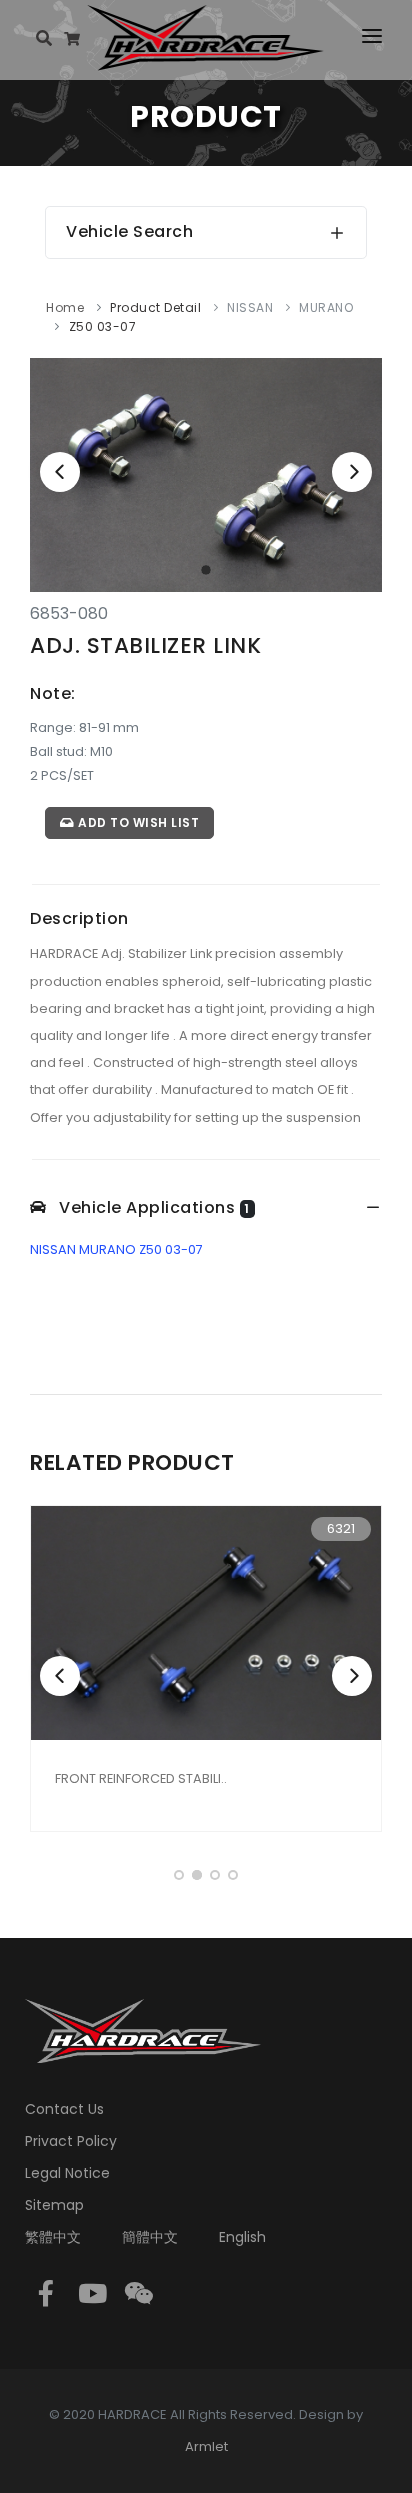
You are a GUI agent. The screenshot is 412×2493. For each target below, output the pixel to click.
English (242, 2237)
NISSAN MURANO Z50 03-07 (116, 1249)
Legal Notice (67, 2173)
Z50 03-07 (103, 326)
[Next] (352, 472)
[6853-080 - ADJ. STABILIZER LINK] (206, 474)
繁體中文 (53, 2237)
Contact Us (64, 2109)
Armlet (206, 2446)
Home (65, 307)
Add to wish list (137, 822)
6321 (341, 1528)
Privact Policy (71, 2141)
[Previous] (60, 472)
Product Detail (155, 307)
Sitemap (54, 2205)
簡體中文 (150, 2237)
